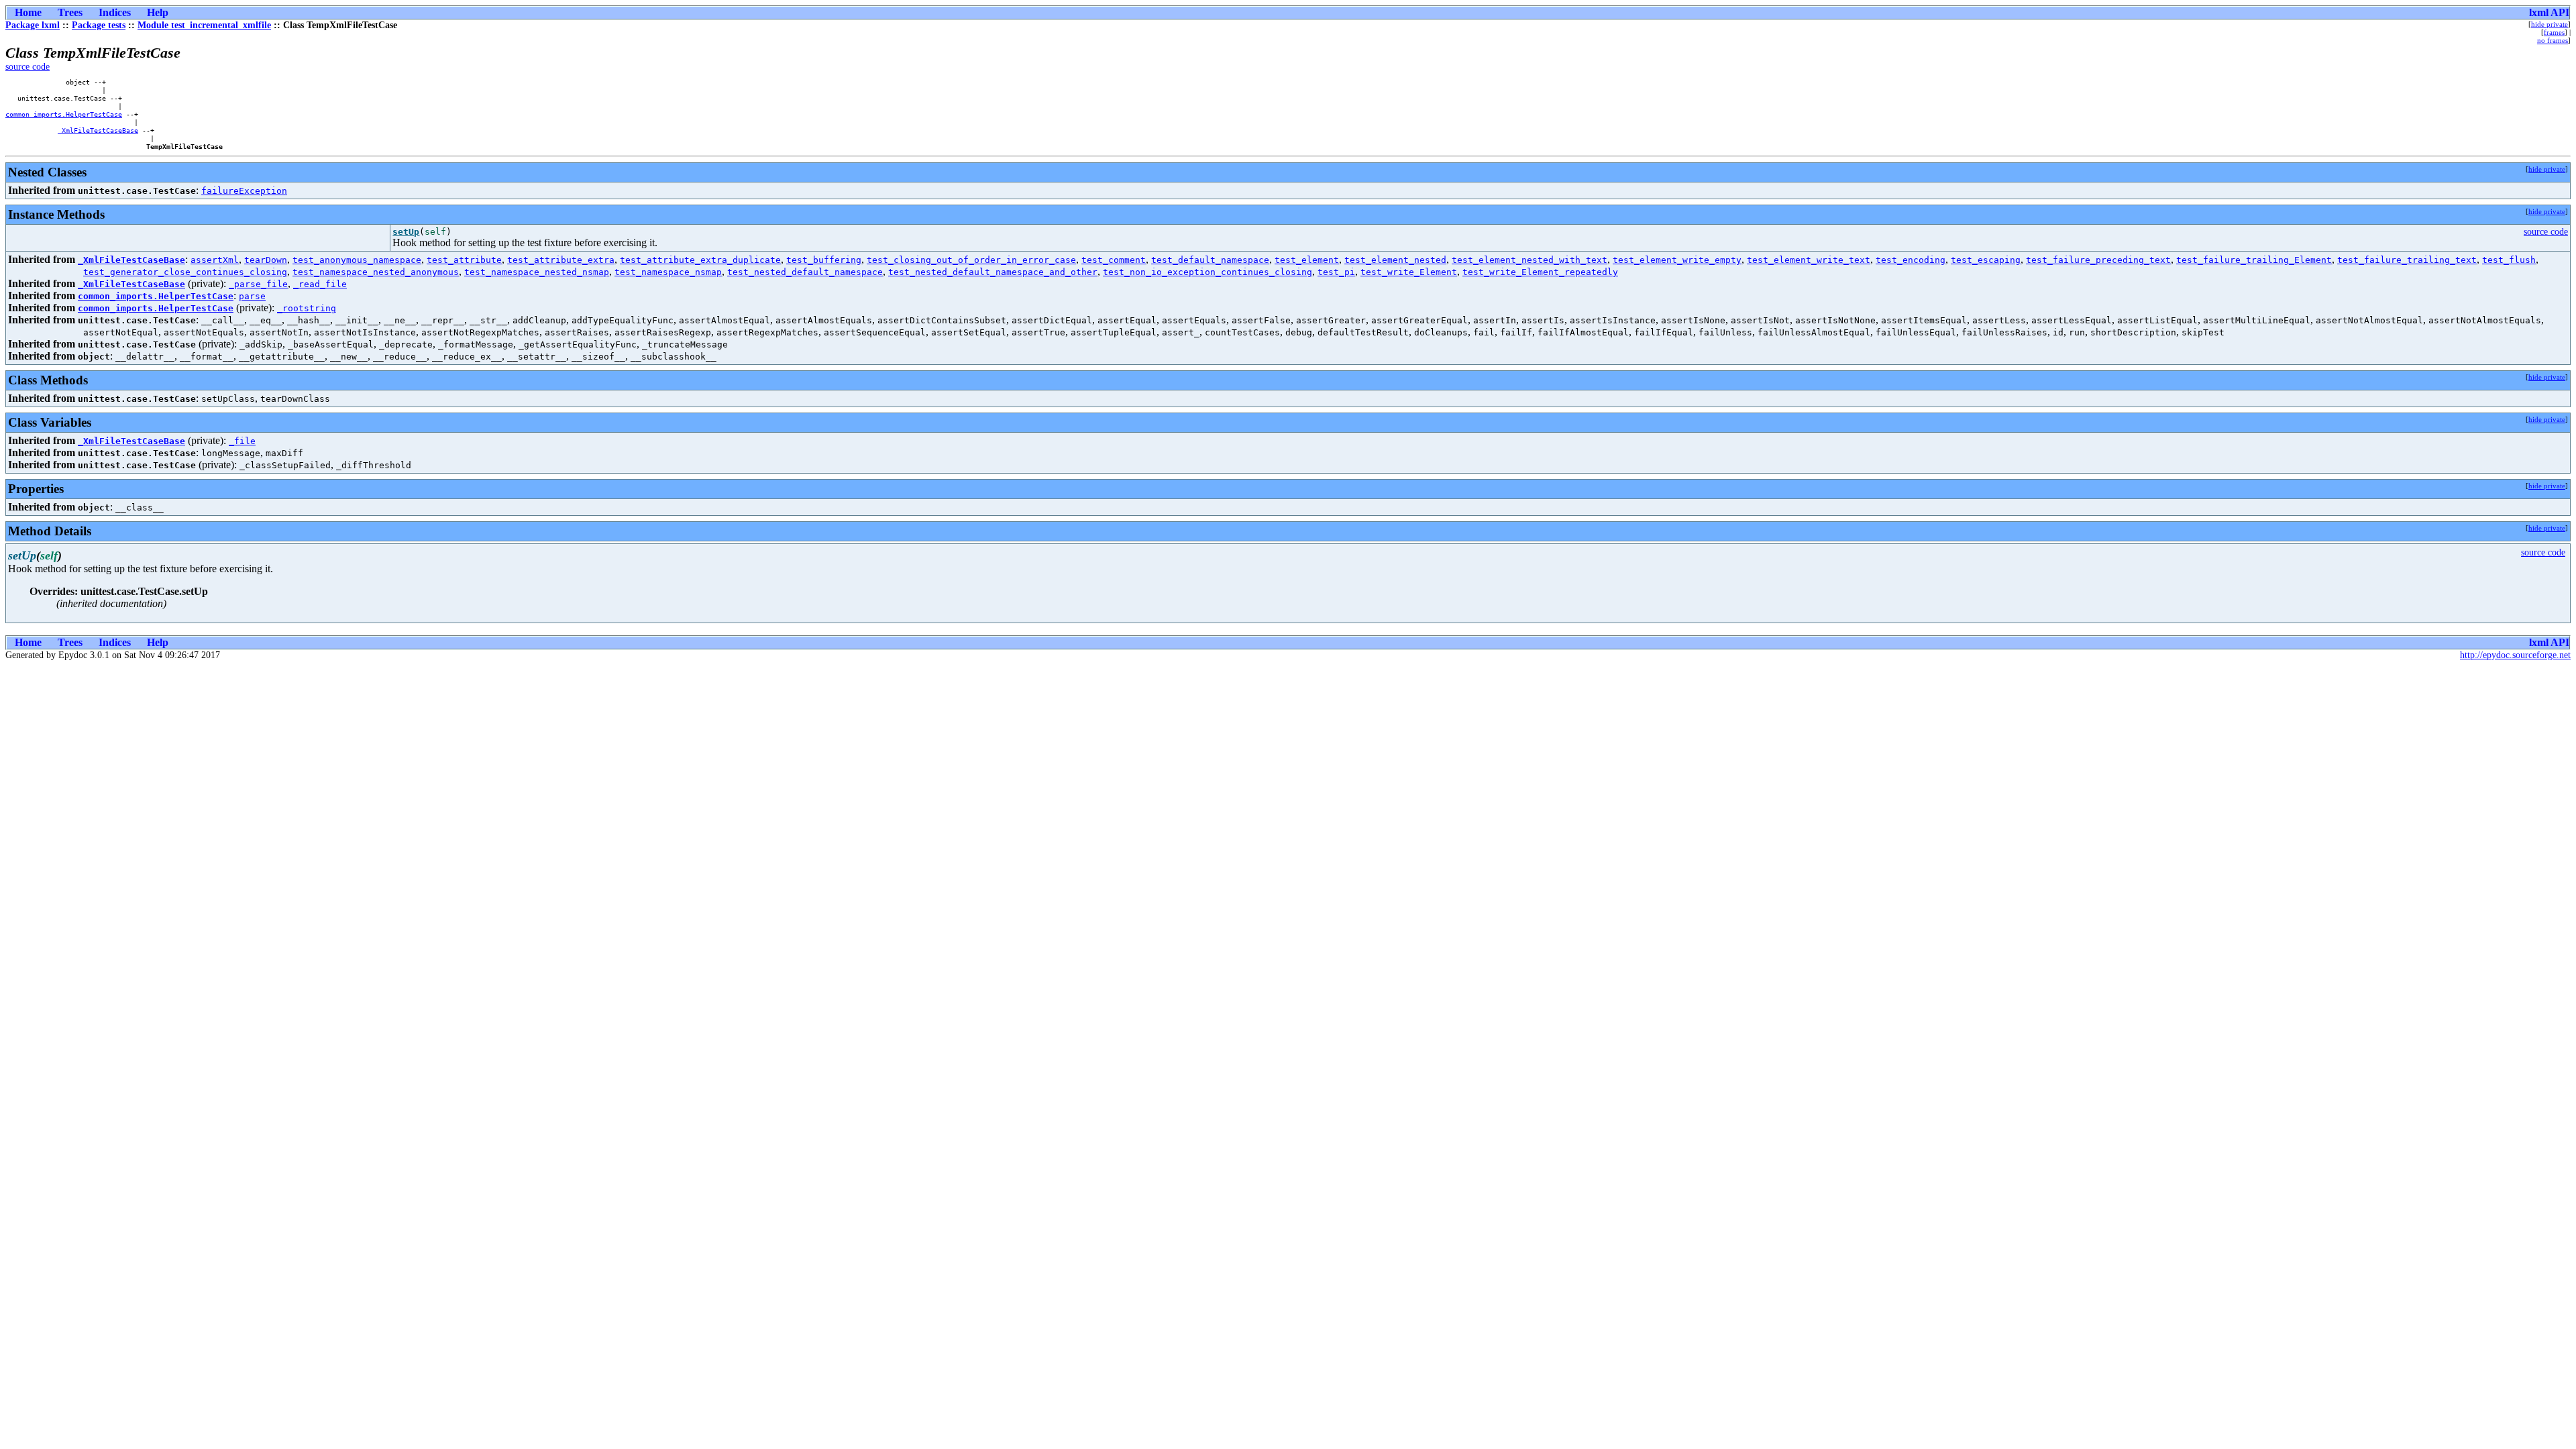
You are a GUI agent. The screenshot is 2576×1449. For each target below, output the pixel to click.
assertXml (215, 260)
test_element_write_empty (1677, 260)
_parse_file (258, 284)
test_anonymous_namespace (357, 260)
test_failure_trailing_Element (2254, 260)
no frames (2553, 40)
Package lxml (33, 25)
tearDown (266, 260)
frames (2554, 32)
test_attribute (464, 260)
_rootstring (307, 308)
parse (252, 296)
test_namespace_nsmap (668, 272)
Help (158, 12)
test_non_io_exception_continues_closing (1207, 272)
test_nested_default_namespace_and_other (993, 272)
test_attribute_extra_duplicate (700, 260)
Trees (70, 12)
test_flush (2509, 260)
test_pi (1336, 272)
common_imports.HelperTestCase (64, 114)
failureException (244, 191)
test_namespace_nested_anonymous (376, 272)
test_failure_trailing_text (2407, 260)
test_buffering (824, 260)
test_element (1307, 260)
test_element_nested (1395, 260)
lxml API (2549, 12)
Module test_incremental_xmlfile (204, 25)
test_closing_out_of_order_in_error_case (971, 260)
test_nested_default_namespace (805, 272)
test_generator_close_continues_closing (185, 272)
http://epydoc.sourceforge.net (2515, 655)
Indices (115, 12)
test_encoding (1911, 260)
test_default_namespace (1210, 260)
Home (28, 12)
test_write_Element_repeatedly (1540, 272)
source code (28, 67)
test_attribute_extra (561, 260)
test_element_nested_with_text (1529, 260)
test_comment (1114, 260)
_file (242, 441)
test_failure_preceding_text (2098, 260)
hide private (2550, 24)
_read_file (320, 284)
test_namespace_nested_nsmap (537, 272)
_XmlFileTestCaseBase (98, 130)
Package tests (99, 25)
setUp (406, 232)
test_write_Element (1409, 272)
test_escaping (1986, 260)
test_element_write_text (1809, 260)
